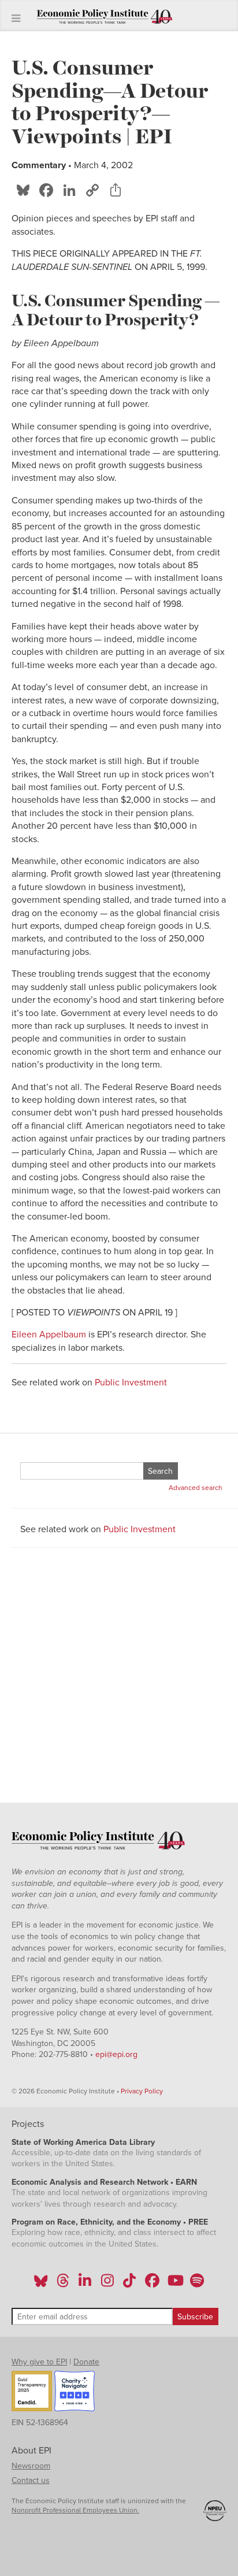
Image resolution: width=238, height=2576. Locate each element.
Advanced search (196, 1488)
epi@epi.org (116, 2054)
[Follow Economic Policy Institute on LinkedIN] (85, 2284)
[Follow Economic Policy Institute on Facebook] (152, 2284)
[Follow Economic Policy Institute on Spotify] (197, 2284)
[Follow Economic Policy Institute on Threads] (64, 2284)
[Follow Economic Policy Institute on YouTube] (174, 2284)
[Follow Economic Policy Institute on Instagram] (107, 2284)
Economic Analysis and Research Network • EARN (104, 2182)
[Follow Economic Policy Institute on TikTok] (129, 2284)
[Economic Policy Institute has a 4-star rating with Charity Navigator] (75, 2393)
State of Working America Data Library (83, 2142)
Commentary (39, 165)
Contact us (31, 2480)
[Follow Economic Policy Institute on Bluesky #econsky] (41, 2284)
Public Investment (131, 1382)
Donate (86, 2362)
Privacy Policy (142, 2091)
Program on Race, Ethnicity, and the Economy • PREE (110, 2222)
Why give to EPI (39, 2362)
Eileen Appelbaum (49, 1335)
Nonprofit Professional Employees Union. (75, 2510)
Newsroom (31, 2466)
